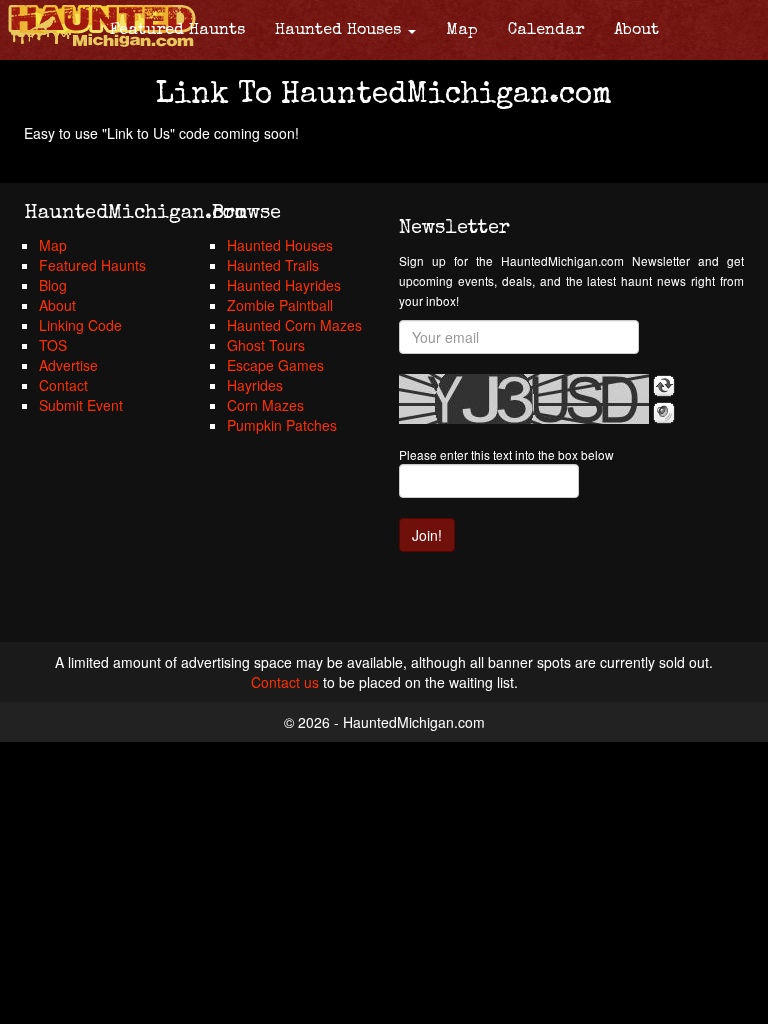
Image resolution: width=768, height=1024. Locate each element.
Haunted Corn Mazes (294, 325)
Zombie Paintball (280, 305)
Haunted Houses (340, 31)
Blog (53, 285)
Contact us (285, 682)
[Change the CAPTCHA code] (664, 386)
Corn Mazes (265, 405)
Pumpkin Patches (282, 425)
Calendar (546, 31)
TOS (53, 345)
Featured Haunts (177, 31)
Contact (63, 385)
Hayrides (255, 385)
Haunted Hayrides (284, 285)
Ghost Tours (266, 345)
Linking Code (80, 325)
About (636, 31)
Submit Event (81, 405)
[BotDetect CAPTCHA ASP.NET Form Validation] (524, 399)
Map (462, 31)
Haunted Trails (273, 265)
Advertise (68, 365)
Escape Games (275, 365)
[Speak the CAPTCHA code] (664, 413)
